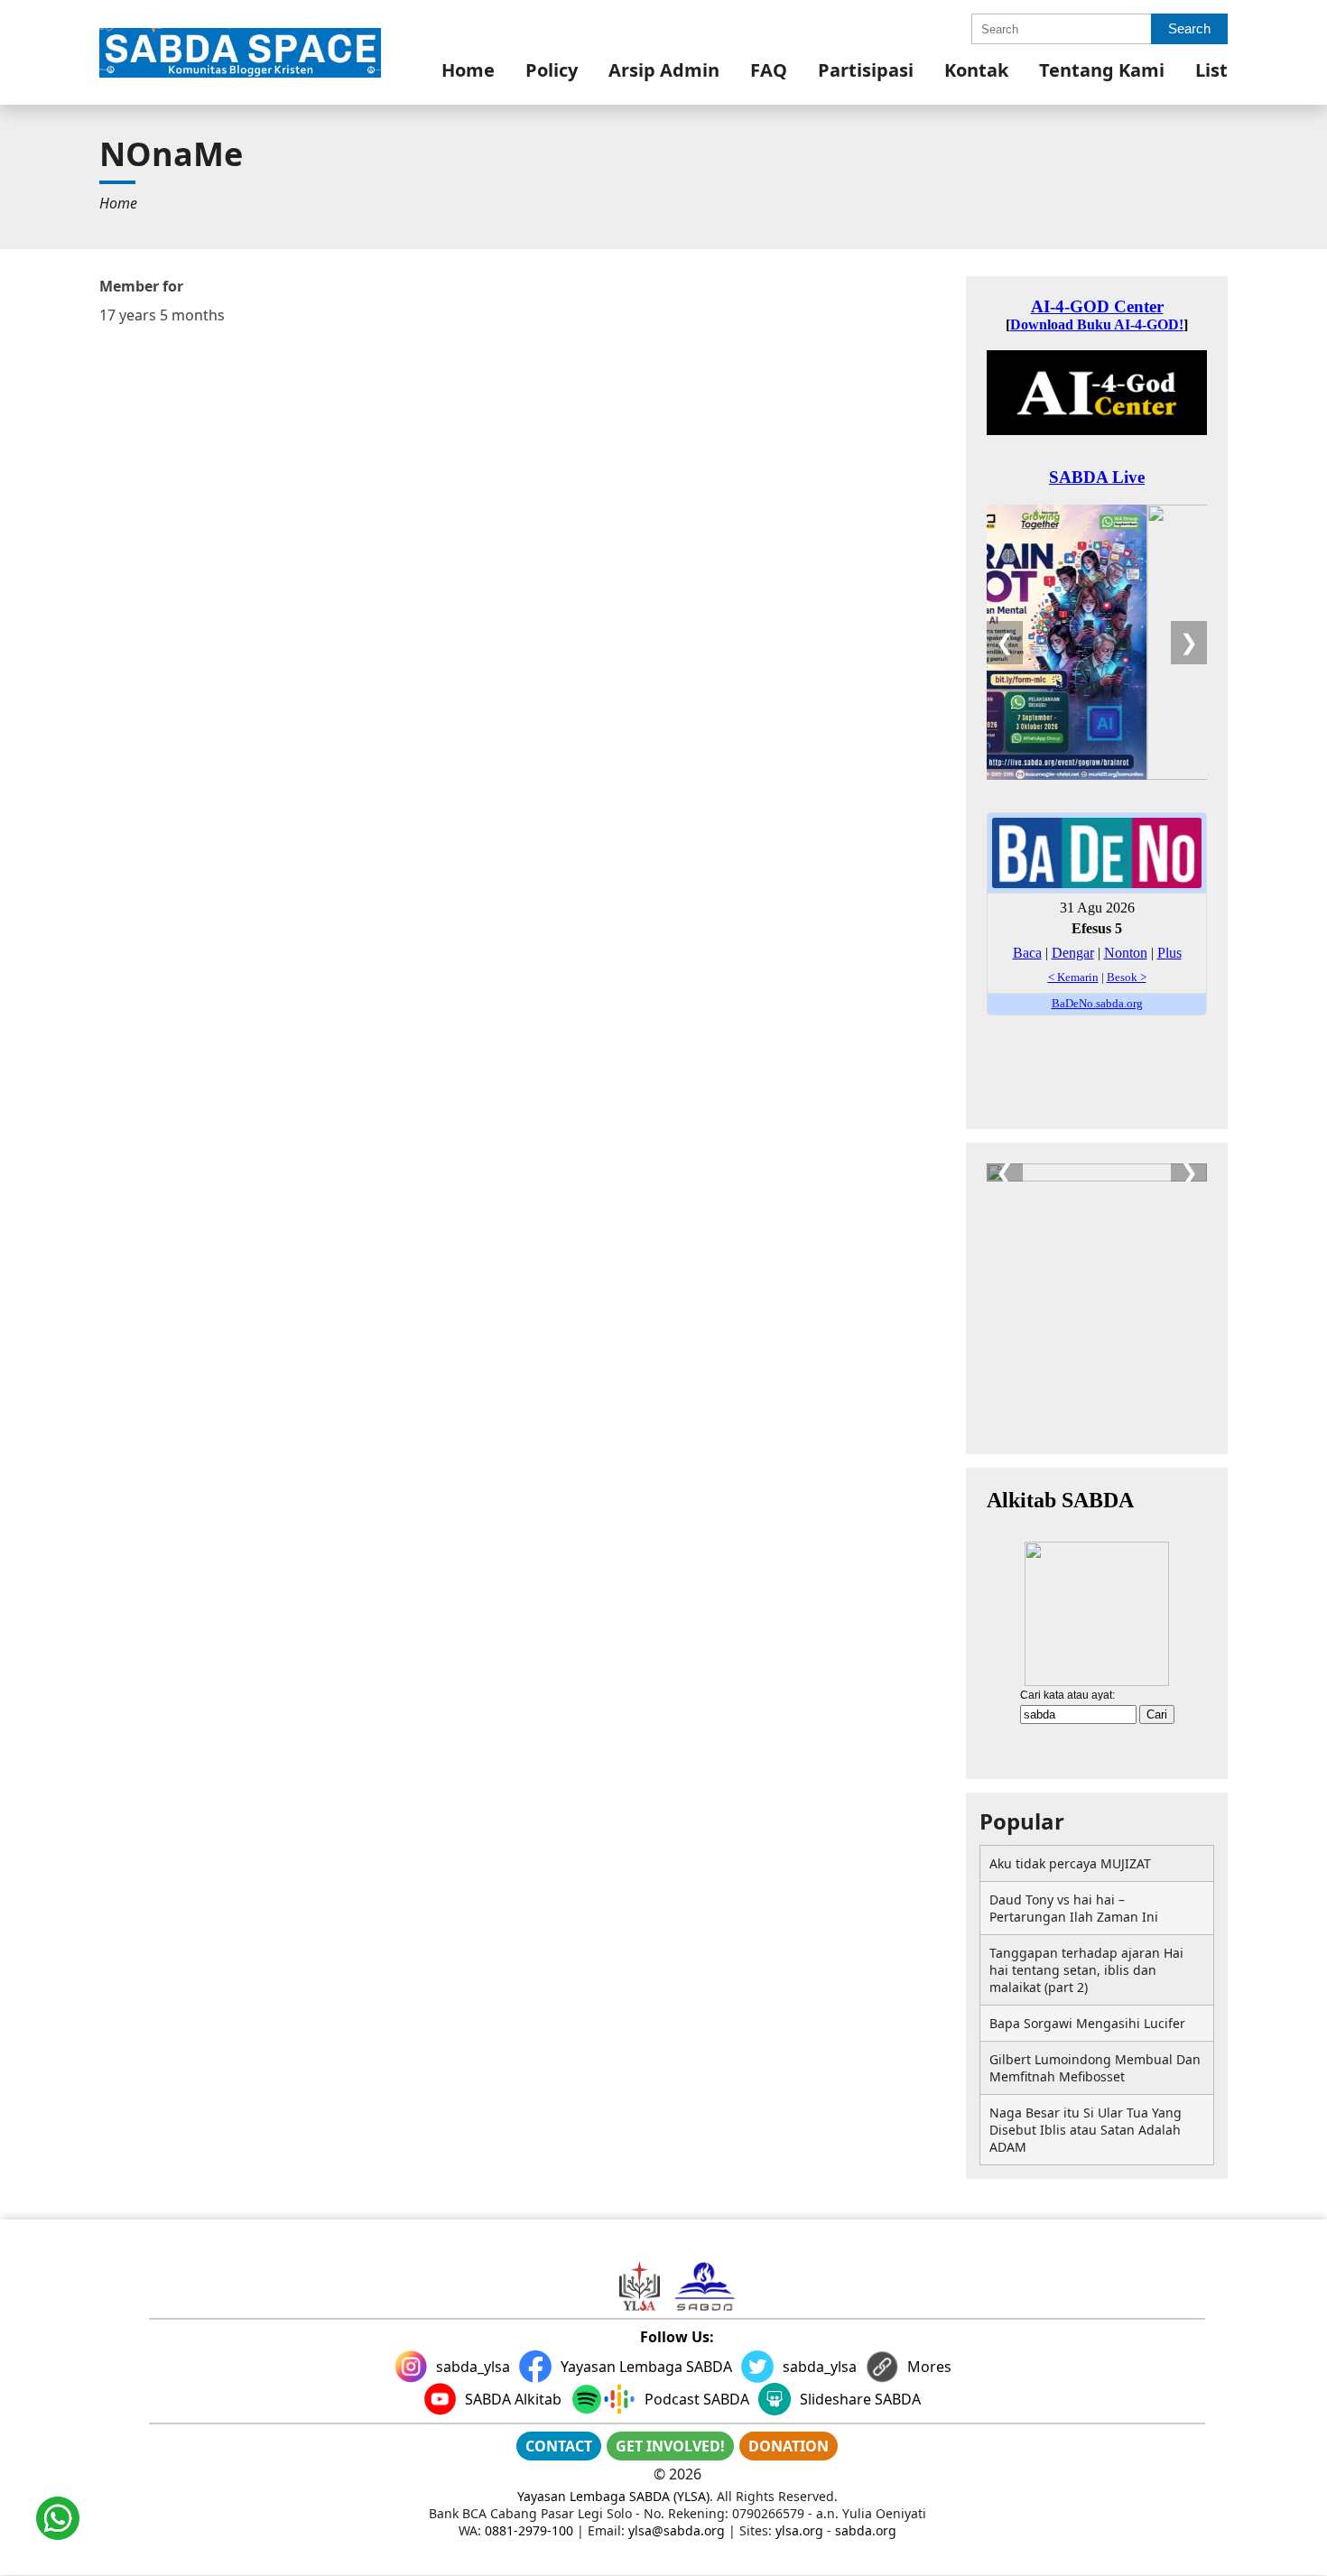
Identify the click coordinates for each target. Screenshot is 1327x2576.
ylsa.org (799, 2530)
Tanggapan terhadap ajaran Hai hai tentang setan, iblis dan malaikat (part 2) (1086, 1970)
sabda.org (866, 2530)
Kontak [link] (976, 70)
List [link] (1211, 70)
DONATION (789, 2446)
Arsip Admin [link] (664, 70)
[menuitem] (468, 70)
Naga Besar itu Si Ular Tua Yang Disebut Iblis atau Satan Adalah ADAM (1086, 2130)
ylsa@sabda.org (677, 2530)
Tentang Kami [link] (1102, 70)
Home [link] (468, 70)
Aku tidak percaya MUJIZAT (1070, 1863)
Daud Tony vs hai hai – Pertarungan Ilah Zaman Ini (1074, 1908)
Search (1189, 28)
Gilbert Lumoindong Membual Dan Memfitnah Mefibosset (1095, 2068)
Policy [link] (552, 70)
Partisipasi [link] (866, 70)
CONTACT (559, 2446)
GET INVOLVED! (670, 2446)
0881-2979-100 (529, 2530)
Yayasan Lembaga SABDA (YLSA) (613, 2496)
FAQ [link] (769, 70)
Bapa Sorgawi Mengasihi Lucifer (1087, 2023)
